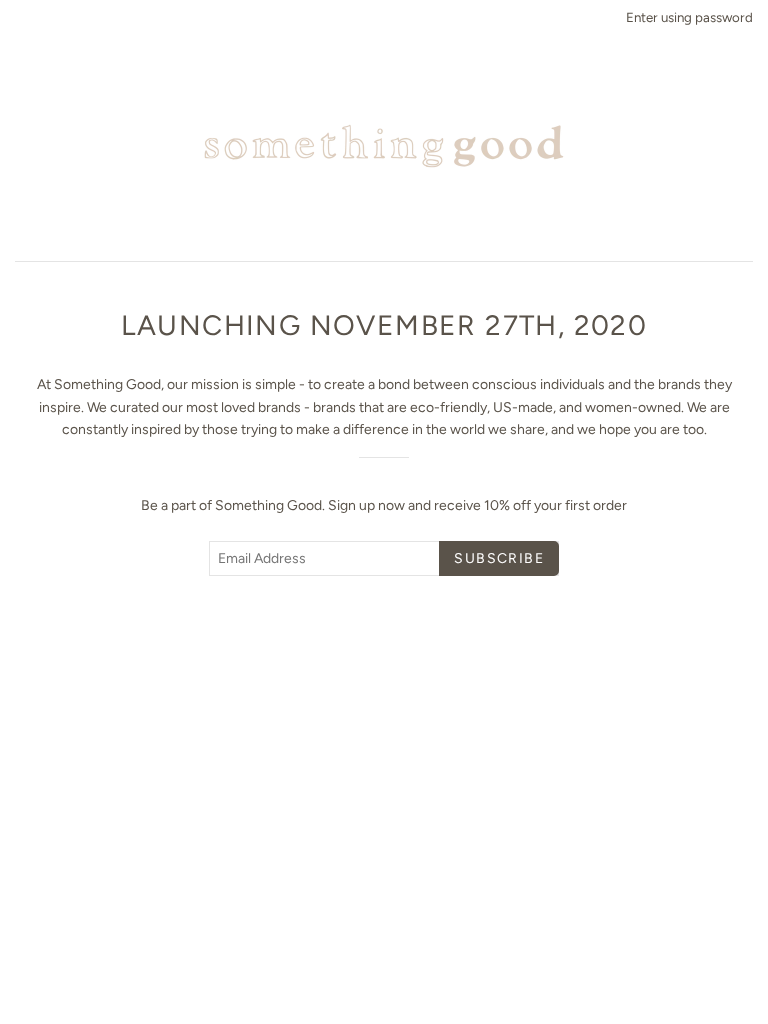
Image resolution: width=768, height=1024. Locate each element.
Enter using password (689, 17)
